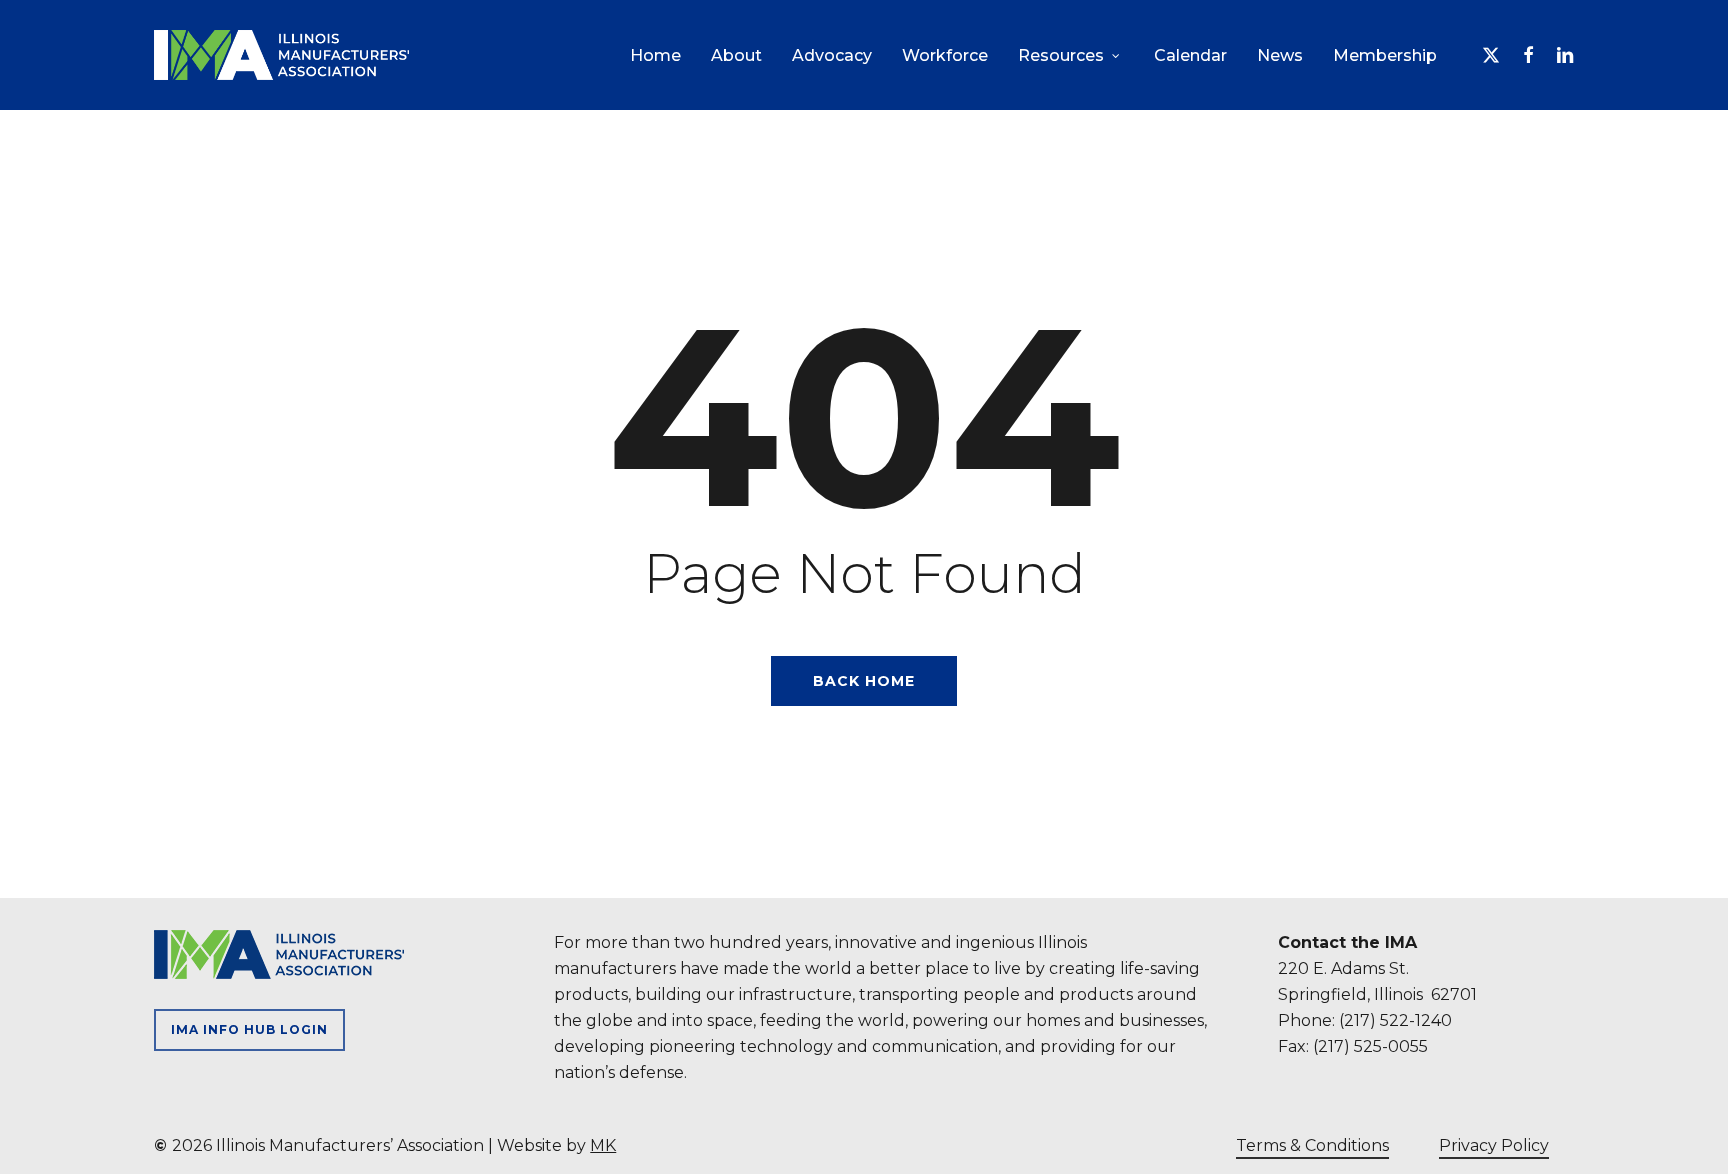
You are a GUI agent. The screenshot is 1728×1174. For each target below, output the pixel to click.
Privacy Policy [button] (1494, 1145)
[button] (249, 1030)
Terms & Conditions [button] (1312, 1145)
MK (603, 1145)
